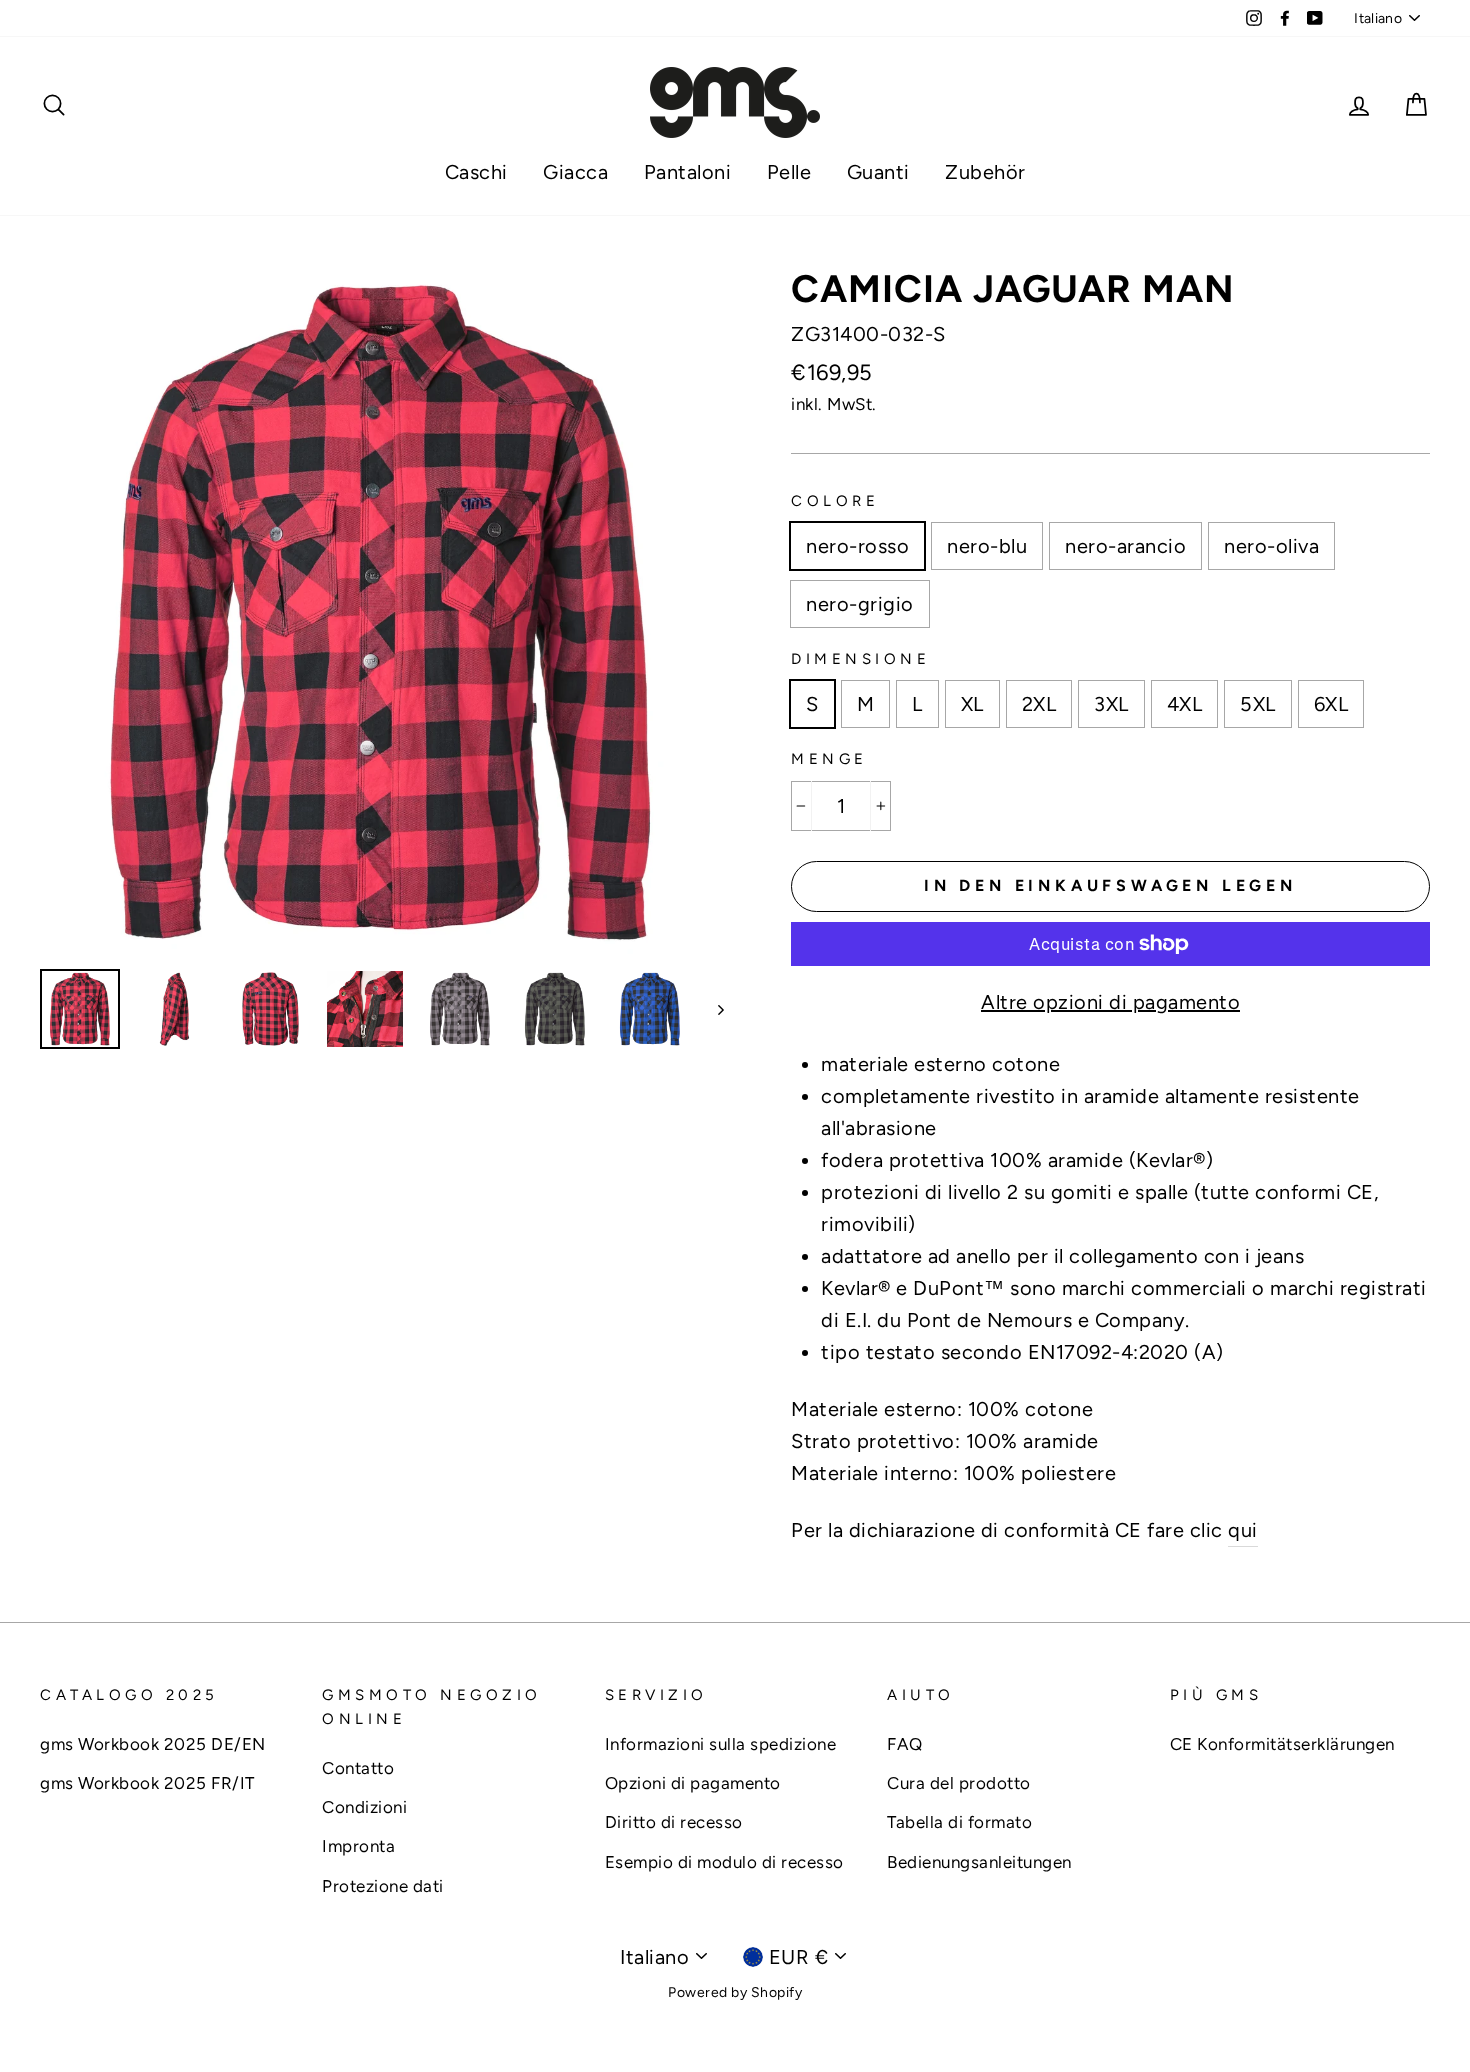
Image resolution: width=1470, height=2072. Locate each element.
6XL (1331, 704)
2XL (1039, 704)
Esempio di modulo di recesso (724, 1862)
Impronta (358, 1846)
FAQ (905, 1744)
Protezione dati (383, 1886)
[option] (382, 612)
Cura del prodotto (959, 1783)
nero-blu (987, 546)
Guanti (878, 172)
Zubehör (985, 172)
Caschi (476, 172)
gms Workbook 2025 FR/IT (147, 1783)
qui (1243, 1530)
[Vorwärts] (711, 1009)
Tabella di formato (959, 1822)
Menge (829, 759)
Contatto (358, 1768)
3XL (1111, 704)
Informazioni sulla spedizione (721, 1744)
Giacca (575, 172)
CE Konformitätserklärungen (1282, 1744)
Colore (835, 501)
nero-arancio (1125, 546)
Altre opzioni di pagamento (1110, 1002)
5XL (1258, 704)
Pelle (789, 172)
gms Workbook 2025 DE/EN (153, 1744)
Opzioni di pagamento (693, 1783)
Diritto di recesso (674, 1822)
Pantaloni (688, 172)
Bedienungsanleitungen (979, 1862)
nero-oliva (1271, 546)
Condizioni (364, 1807)
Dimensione (860, 659)
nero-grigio (860, 604)
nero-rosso (857, 546)
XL (972, 704)
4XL (1185, 704)
